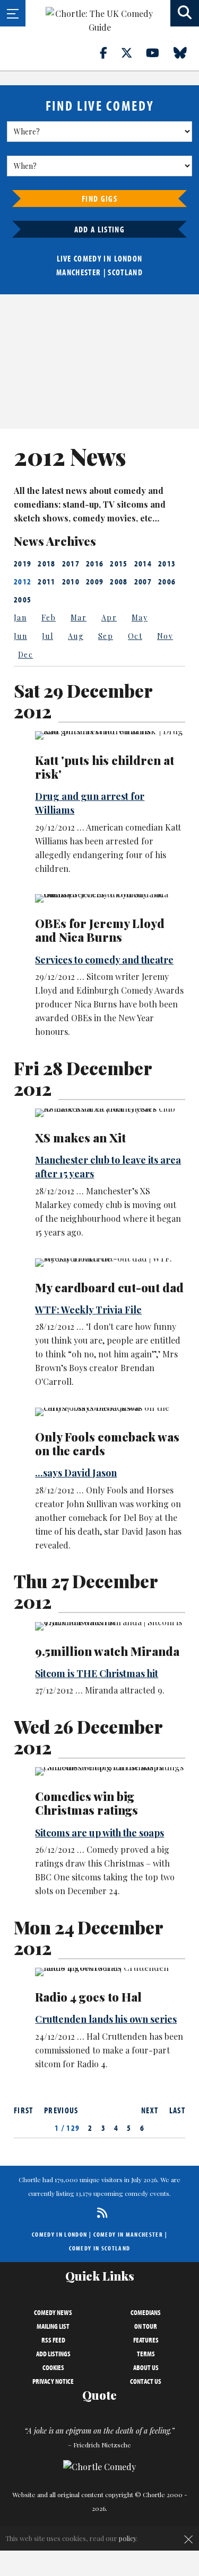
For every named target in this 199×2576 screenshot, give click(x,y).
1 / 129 (67, 2128)
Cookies (53, 2367)
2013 (167, 563)
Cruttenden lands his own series (106, 2019)
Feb (49, 618)
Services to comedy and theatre (104, 960)
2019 (23, 563)
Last (177, 2110)
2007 (143, 581)
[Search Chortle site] (185, 13)
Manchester (79, 272)
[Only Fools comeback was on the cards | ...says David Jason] (110, 1412)
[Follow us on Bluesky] (186, 52)
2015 (119, 563)
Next (150, 2110)
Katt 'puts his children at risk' (105, 767)
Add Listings (53, 2354)
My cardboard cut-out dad (109, 1287)
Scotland (125, 272)
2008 (119, 581)
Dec (25, 655)
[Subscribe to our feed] (99, 2213)
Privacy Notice (53, 2381)
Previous (61, 2110)
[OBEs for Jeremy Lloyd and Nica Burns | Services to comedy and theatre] (110, 898)
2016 (95, 563)
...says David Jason (76, 1473)
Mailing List (53, 2326)
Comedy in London (59, 2234)
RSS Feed (53, 2340)
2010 (71, 581)
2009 (95, 581)
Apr (109, 618)
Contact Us (146, 2381)
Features (146, 2340)
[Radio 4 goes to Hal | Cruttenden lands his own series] (110, 1972)
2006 (167, 581)
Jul (47, 636)
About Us (146, 2367)
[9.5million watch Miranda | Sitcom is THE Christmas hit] (110, 1626)
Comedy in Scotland (100, 2248)
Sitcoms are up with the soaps (99, 1833)
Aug (76, 636)
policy (128, 2538)
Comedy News (53, 2312)
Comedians (146, 2312)
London (128, 258)
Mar (79, 618)
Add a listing (99, 229)
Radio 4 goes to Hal (88, 1997)
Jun (20, 636)
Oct (135, 636)
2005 (23, 599)
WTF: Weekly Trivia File (88, 1310)
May (140, 618)
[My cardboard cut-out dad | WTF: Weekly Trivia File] (110, 1263)
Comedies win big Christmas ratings (86, 1803)
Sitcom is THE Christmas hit (97, 1673)
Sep (106, 636)
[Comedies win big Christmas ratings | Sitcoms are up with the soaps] (110, 1771)
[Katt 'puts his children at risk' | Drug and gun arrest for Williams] (110, 735)
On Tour (146, 2326)
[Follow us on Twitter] (133, 52)
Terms (146, 2354)
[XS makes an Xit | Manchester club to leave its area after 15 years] (110, 1113)
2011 (46, 581)
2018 (46, 563)
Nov (165, 636)
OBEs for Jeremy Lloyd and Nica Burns (100, 930)
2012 (23, 581)
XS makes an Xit (80, 1138)
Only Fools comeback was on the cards (107, 1444)
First (24, 2110)
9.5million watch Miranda (107, 1651)
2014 (143, 563)
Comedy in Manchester (128, 2234)
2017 (71, 563)
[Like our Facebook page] (110, 52)
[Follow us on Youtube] (159, 52)
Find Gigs (99, 199)
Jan (20, 618)
